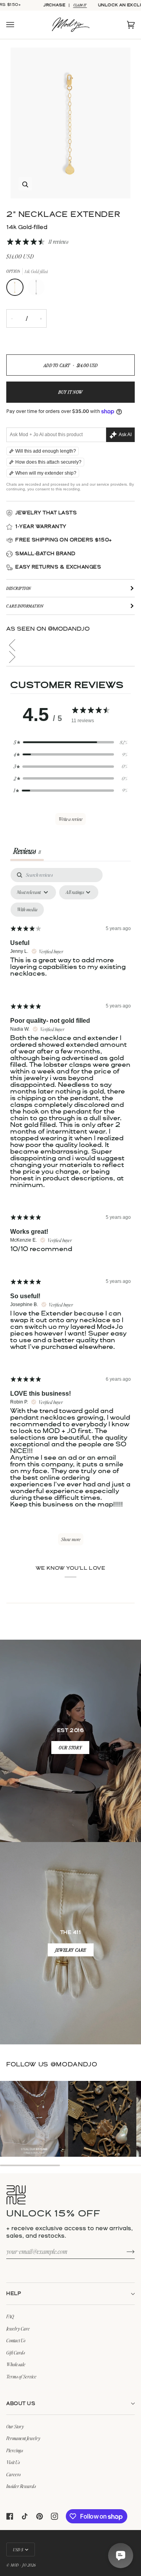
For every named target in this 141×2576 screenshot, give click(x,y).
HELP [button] (14, 2294)
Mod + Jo (18, 2565)
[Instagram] (54, 2516)
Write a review (70, 819)
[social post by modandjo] (34, 2119)
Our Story (15, 2426)
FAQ (10, 2316)
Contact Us (16, 2340)
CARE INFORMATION (25, 606)
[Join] (124, 2251)
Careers (14, 2474)
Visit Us (13, 2462)
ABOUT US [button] (21, 2404)
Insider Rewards (21, 2486)
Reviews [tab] (27, 851)
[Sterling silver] (36, 289)
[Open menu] (18, 25)
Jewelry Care (18, 2328)
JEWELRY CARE (71, 1950)
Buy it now (70, 392)
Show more (71, 1539)
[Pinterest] (40, 2516)
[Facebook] (10, 2516)
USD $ (18, 2549)
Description (19, 588)
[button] (70, 645)
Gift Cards (16, 2352)
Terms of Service (21, 2376)
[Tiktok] (25, 2516)
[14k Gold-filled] (17, 289)
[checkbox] (27, 910)
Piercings (15, 2450)
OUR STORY (70, 1748)
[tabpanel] (70, 1210)
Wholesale (16, 2364)
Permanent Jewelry (23, 2438)
